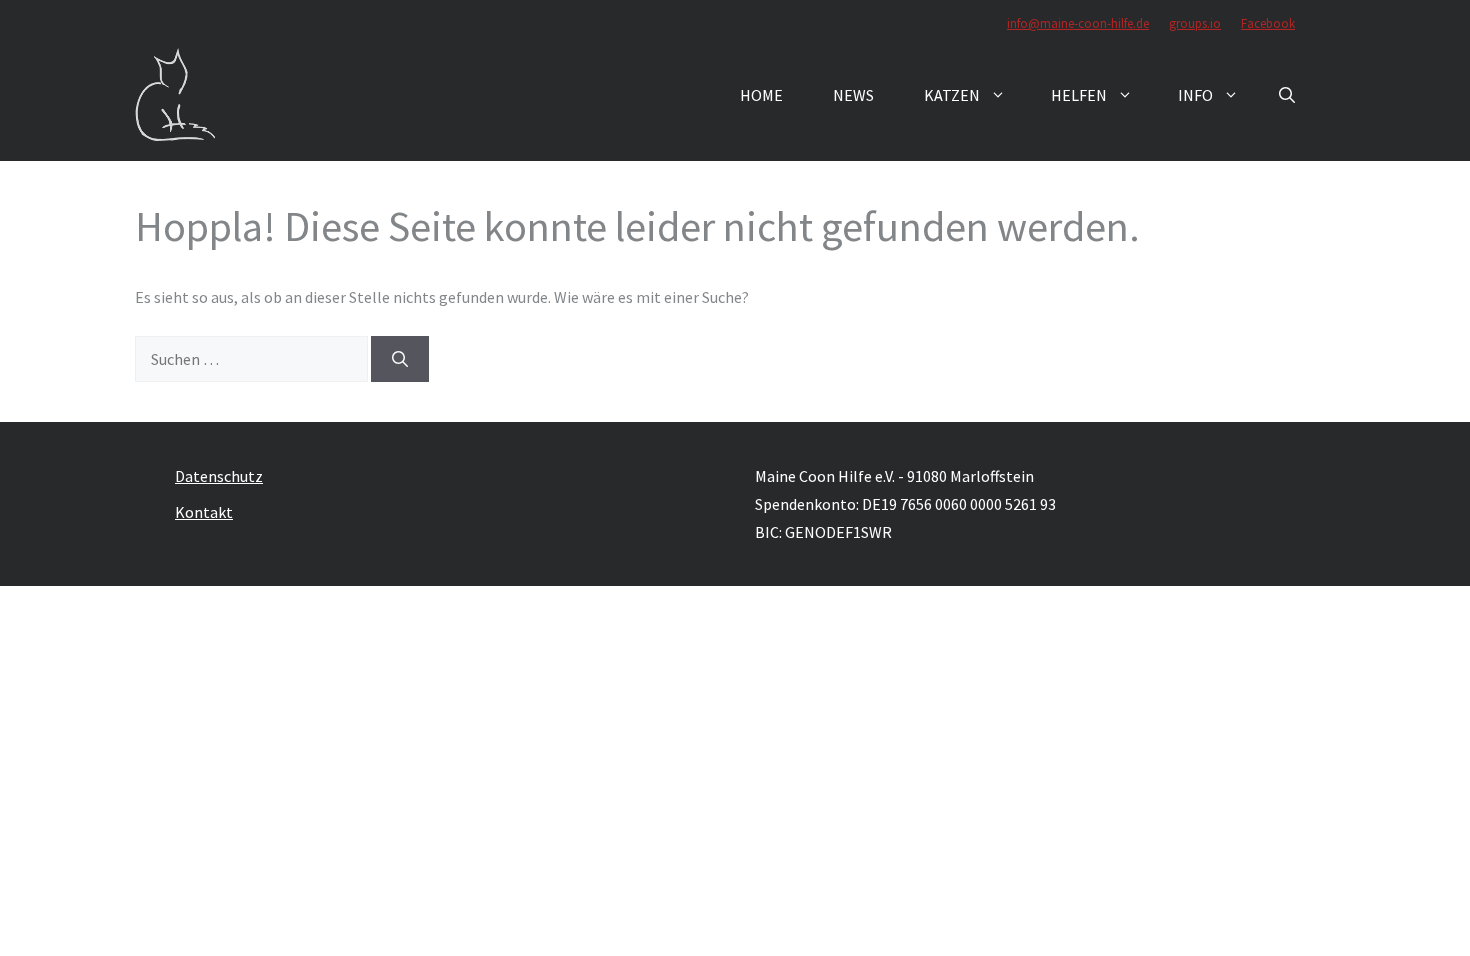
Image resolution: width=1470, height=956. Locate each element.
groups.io (1195, 23)
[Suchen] (400, 359)
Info (1195, 95)
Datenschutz (219, 476)
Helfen (1079, 95)
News (853, 95)
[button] (1287, 95)
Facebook (1268, 23)
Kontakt (204, 512)
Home (761, 95)
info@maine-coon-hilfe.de (1078, 23)
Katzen (952, 95)
